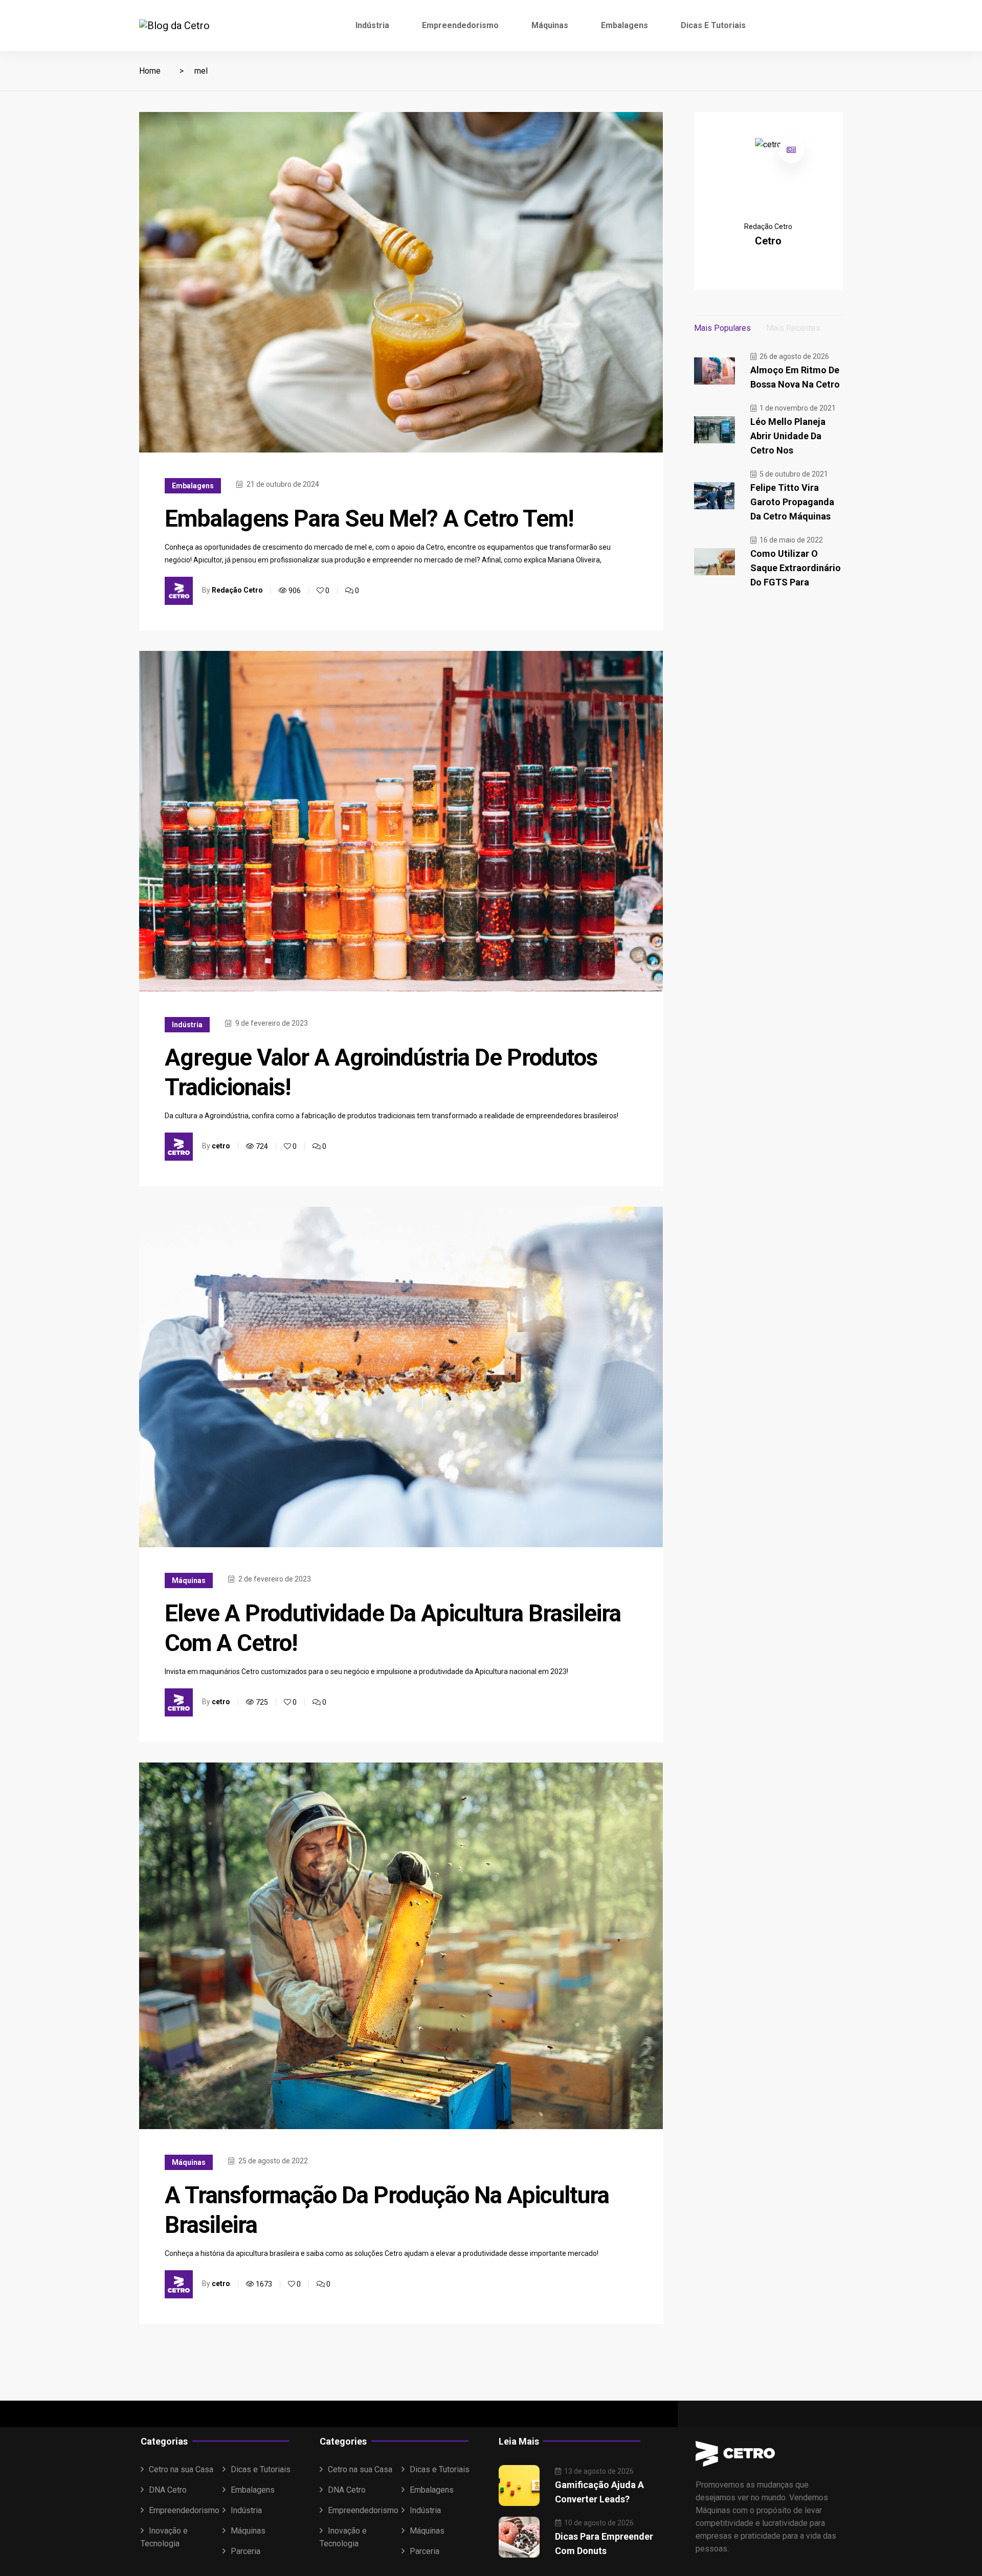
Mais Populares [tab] (722, 328)
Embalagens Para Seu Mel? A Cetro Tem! (369, 518)
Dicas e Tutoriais (713, 25)
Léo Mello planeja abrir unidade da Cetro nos (788, 436)
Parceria (245, 2551)
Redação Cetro (237, 590)
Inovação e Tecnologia (164, 2537)
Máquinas (550, 25)
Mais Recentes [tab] (793, 328)
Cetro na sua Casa (181, 2469)
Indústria (372, 25)
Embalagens (624, 25)
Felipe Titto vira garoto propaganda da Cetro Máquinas (792, 502)
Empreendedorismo (460, 25)
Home (150, 71)
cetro (221, 1146)
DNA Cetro (168, 2490)
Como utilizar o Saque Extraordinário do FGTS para (796, 568)
